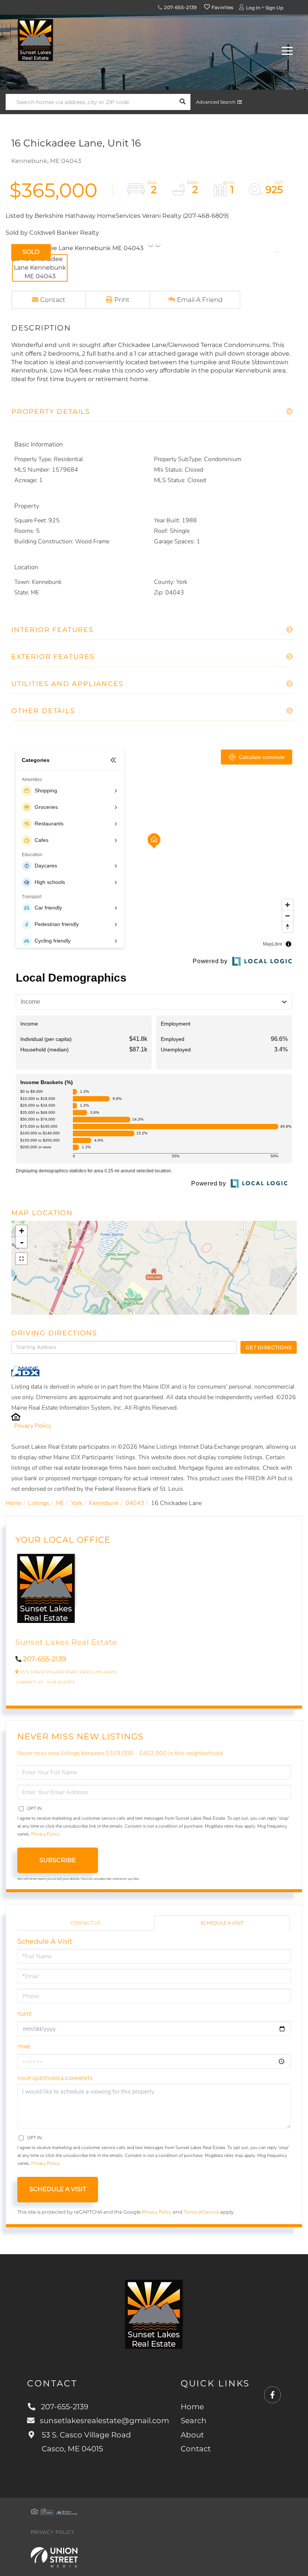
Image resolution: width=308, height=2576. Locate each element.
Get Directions (269, 1347)
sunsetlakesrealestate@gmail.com (104, 2421)
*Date (25, 2014)
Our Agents (61, 1682)
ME (60, 1503)
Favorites (222, 7)
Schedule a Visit (222, 1923)
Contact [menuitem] (196, 2449)
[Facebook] (273, 2395)
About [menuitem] (192, 2435)
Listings (39, 1503)
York (77, 1503)
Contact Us (29, 1682)
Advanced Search (216, 102)
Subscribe (58, 1860)
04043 (135, 1503)
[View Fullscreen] (21, 1259)
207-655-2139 (180, 7)
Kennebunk (104, 1503)
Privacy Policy (33, 1426)
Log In (253, 8)
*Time (24, 2047)
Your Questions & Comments (55, 2078)
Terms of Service (201, 2212)
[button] (182, 102)
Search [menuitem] (194, 2421)
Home (14, 1503)
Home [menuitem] (192, 2407)
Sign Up (274, 8)
